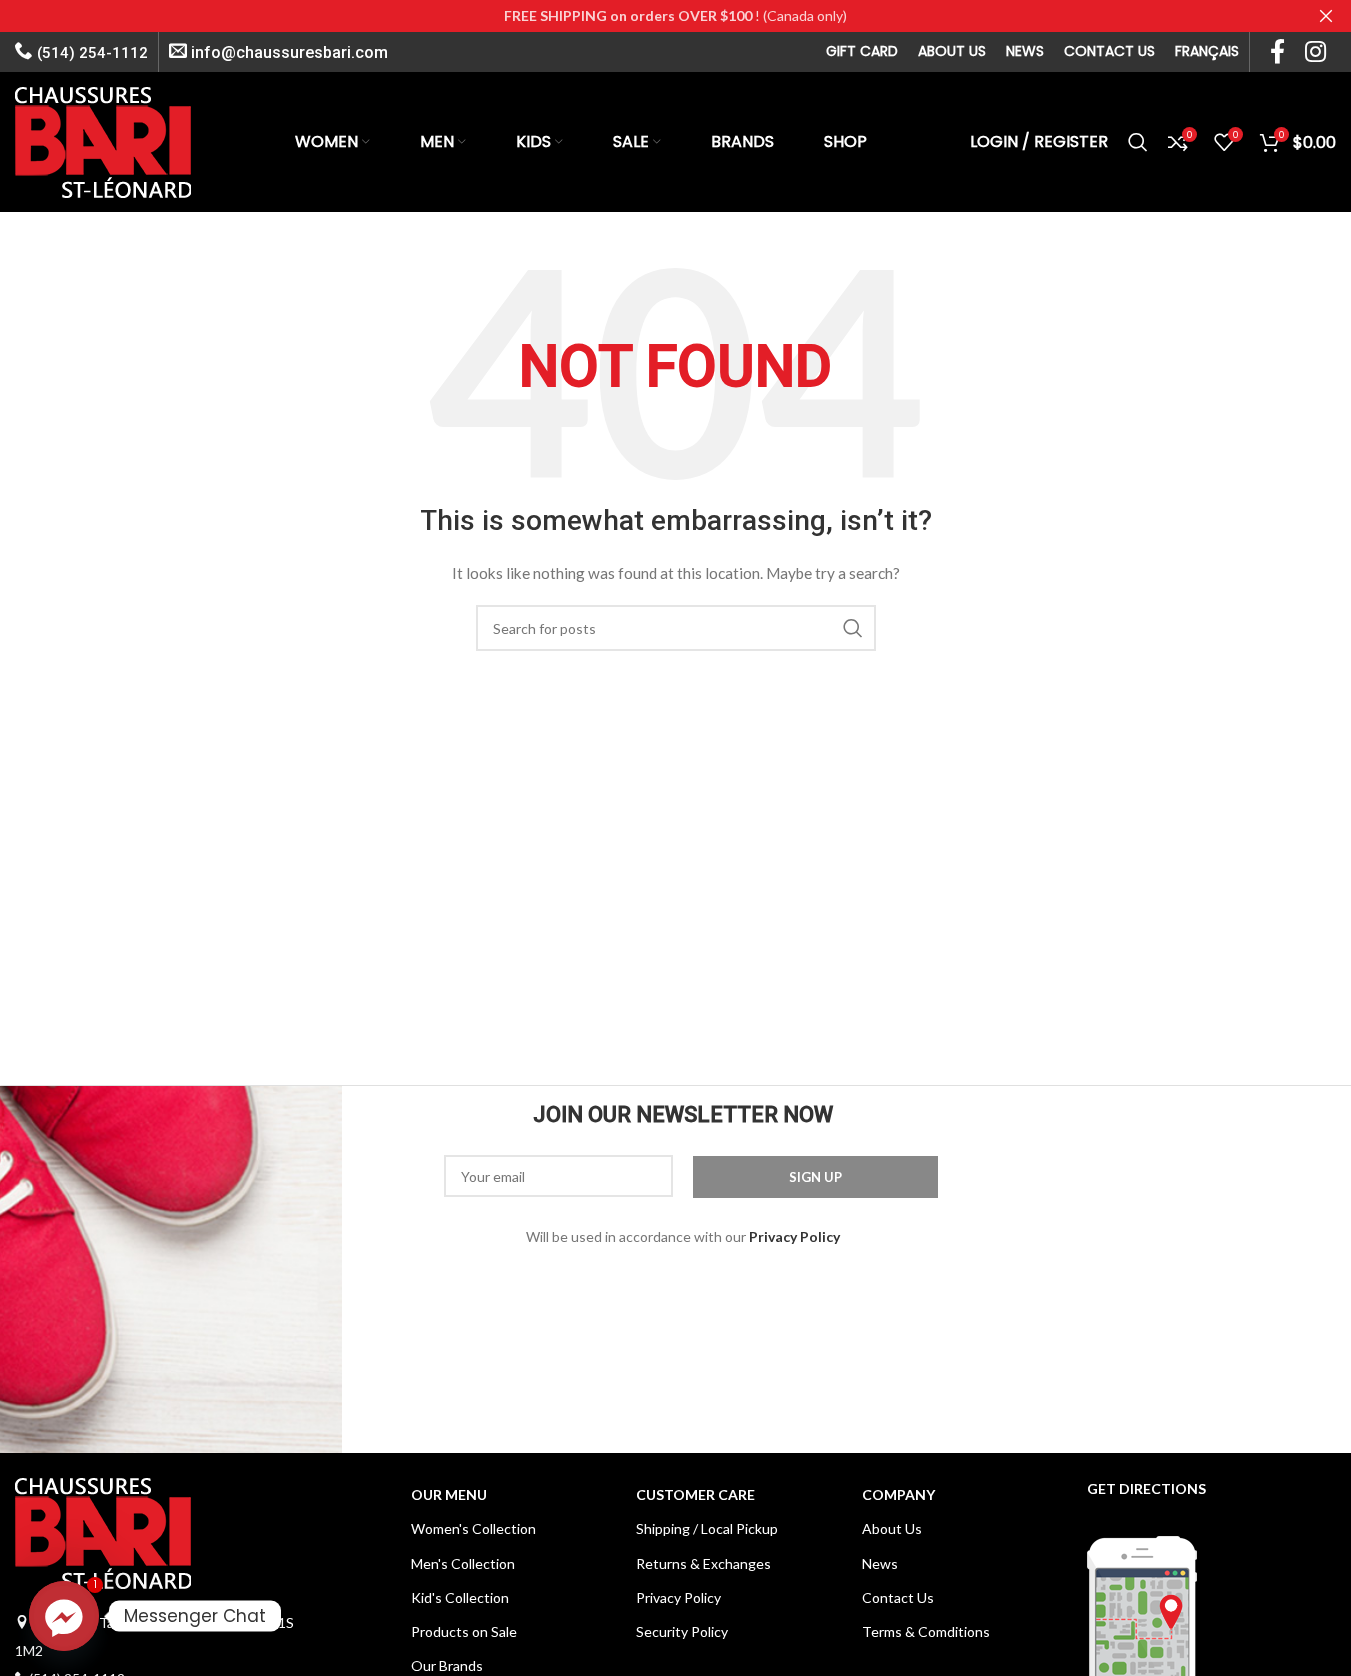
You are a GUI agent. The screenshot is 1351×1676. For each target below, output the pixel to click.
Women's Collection (473, 1528)
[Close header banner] (1326, 16)
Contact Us (898, 1597)
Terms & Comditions (926, 1631)
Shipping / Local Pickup (707, 1528)
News (880, 1563)
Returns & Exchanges (703, 1563)
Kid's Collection (460, 1597)
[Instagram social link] (1315, 52)
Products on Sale (464, 1631)
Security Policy (682, 1631)
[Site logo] (103, 140)
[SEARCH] (853, 628)
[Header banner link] (675, 16)
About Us (892, 1528)
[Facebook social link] (1277, 52)
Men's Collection (463, 1563)
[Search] (1138, 142)
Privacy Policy (678, 1597)
